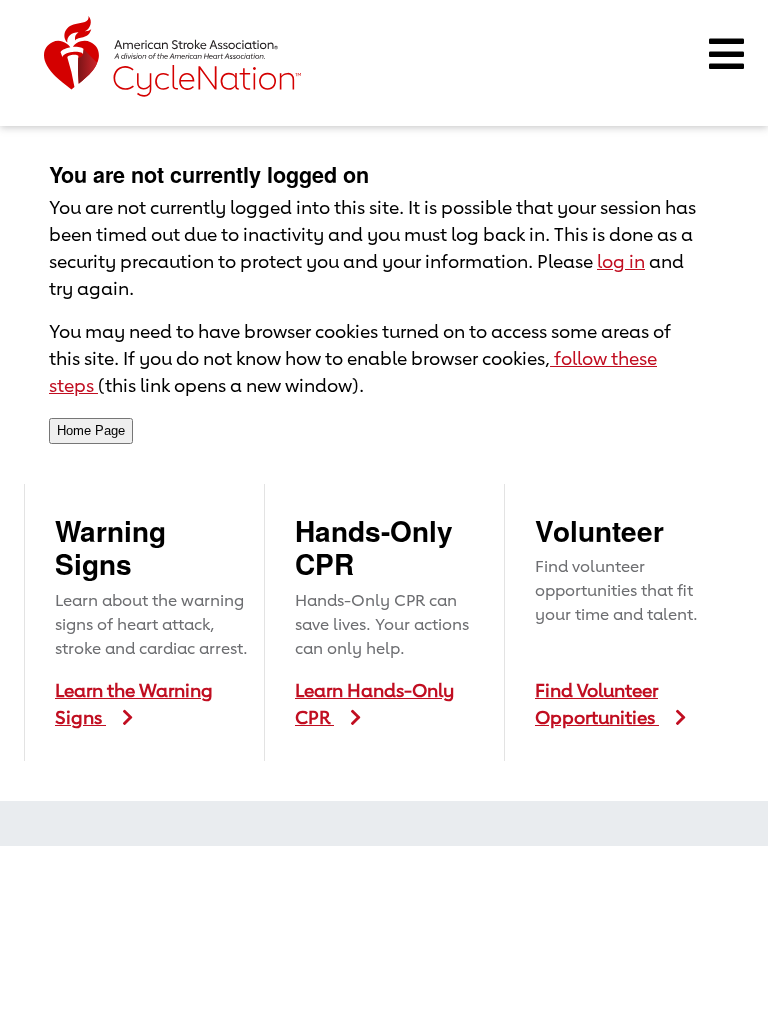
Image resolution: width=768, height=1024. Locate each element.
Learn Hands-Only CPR (374, 703)
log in (621, 261)
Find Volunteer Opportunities (597, 703)
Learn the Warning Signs (134, 703)
